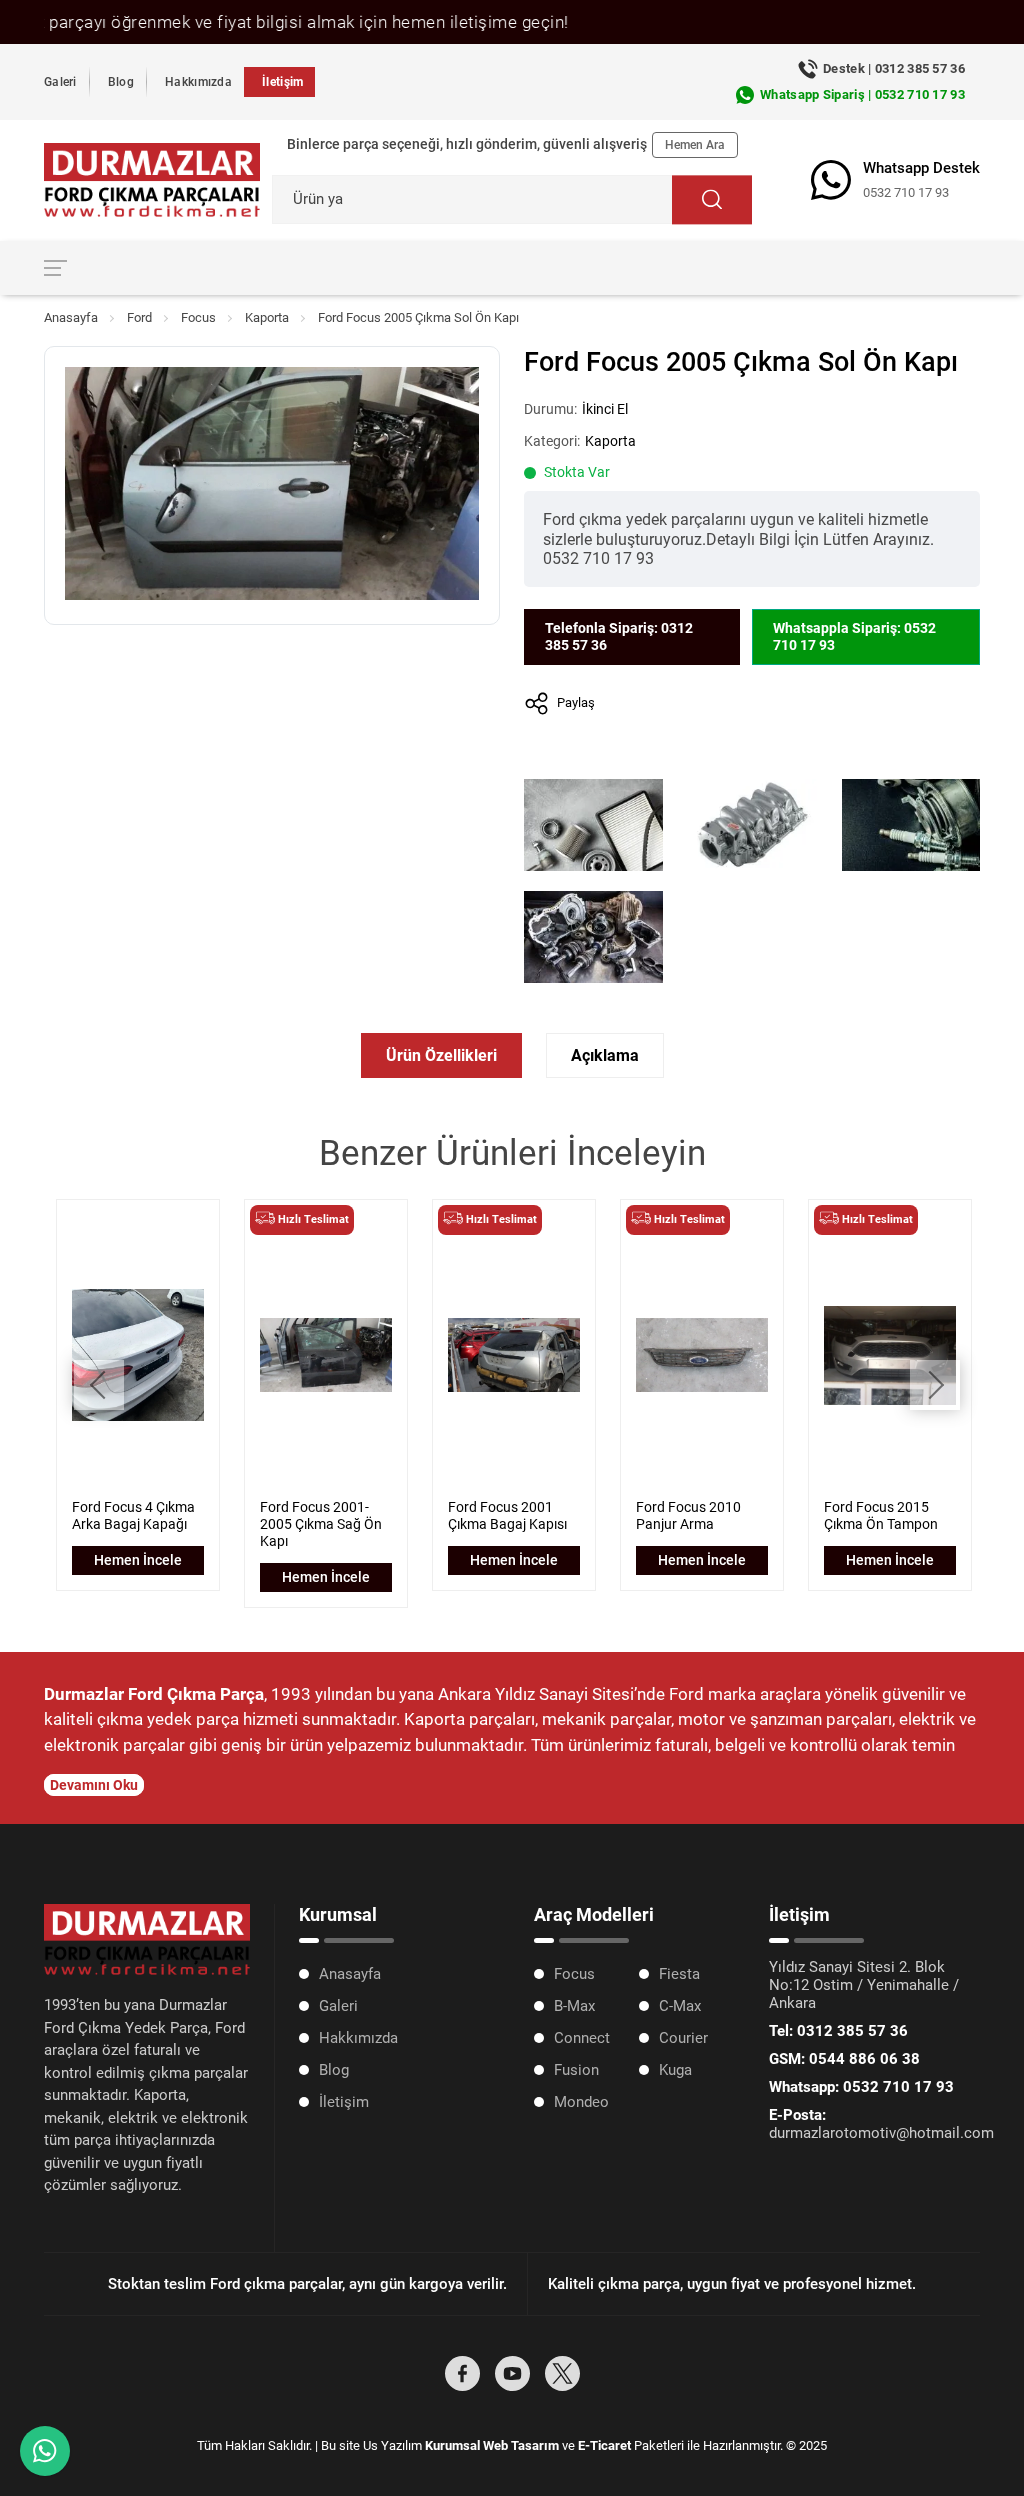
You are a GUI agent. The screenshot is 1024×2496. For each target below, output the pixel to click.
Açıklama (605, 1055)
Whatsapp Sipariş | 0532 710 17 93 (862, 94)
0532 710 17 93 (906, 192)
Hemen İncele (138, 1560)
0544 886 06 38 (844, 2059)
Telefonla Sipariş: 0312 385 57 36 (619, 636)
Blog (121, 82)
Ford (139, 317)
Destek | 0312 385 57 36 (894, 68)
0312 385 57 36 (838, 2031)
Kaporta (267, 317)
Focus (198, 317)
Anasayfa (71, 317)
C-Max (680, 2006)
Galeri (60, 82)
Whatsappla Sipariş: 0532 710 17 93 (854, 636)
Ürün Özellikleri (441, 1055)
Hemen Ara (695, 145)
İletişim (282, 82)
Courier (683, 2038)
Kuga (675, 2070)
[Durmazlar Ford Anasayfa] (152, 180)
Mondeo (581, 2102)
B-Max (574, 2006)
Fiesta (679, 1974)
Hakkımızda (198, 82)
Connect (582, 2038)
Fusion (576, 2070)
